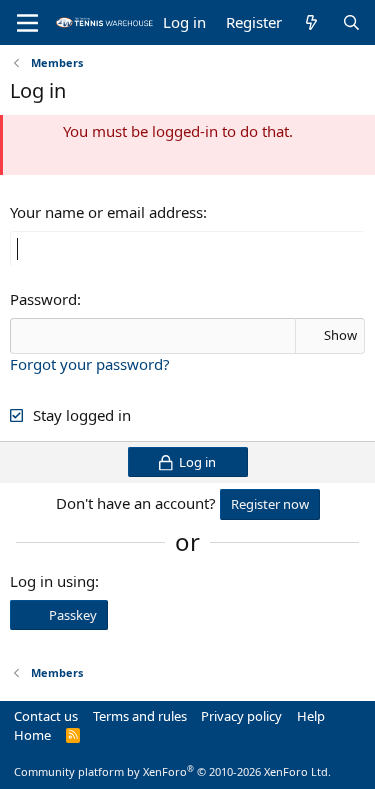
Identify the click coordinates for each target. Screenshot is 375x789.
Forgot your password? (90, 364)
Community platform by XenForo (172, 771)
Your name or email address (106, 212)
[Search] (351, 22)
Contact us (46, 716)
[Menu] (27, 23)
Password (43, 299)
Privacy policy (241, 716)
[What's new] (311, 22)
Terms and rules (140, 716)
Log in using (52, 581)
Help (311, 716)
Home (32, 735)
